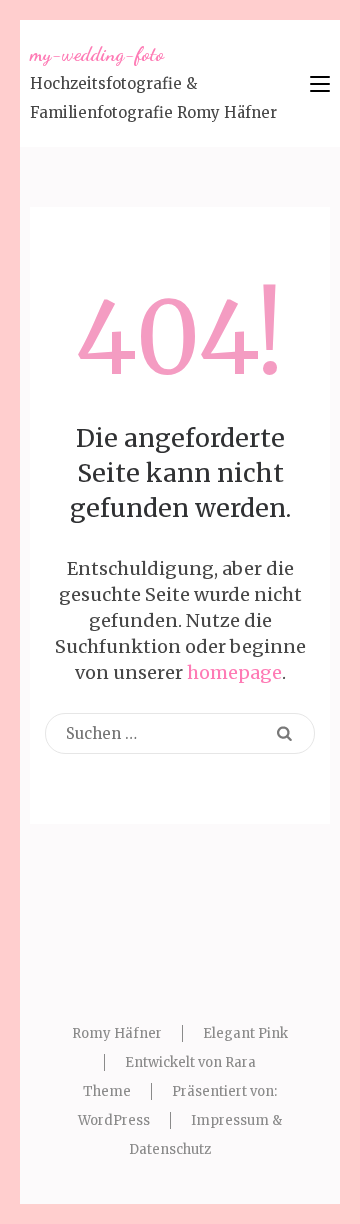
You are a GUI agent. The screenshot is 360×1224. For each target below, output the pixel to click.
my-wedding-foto (97, 54)
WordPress (114, 1120)
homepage (234, 672)
